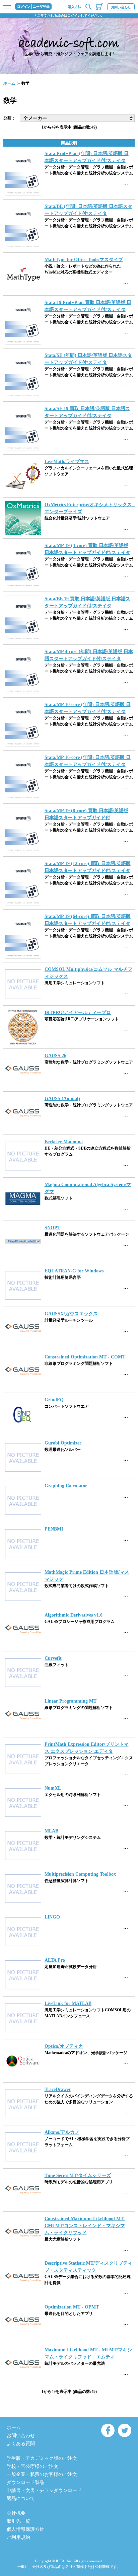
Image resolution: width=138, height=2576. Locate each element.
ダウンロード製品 (25, 2482)
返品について (21, 2499)
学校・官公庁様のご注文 (32, 2466)
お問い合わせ (121, 7)
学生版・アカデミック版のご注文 (42, 2458)
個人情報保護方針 (25, 2529)
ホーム (9, 83)
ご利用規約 (18, 2537)
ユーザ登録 (41, 7)
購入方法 (75, 7)
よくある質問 (21, 2444)
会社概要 (16, 2513)
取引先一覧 (18, 2521)
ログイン (24, 7)
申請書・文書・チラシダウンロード (44, 2490)
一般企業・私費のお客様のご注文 (42, 2474)
